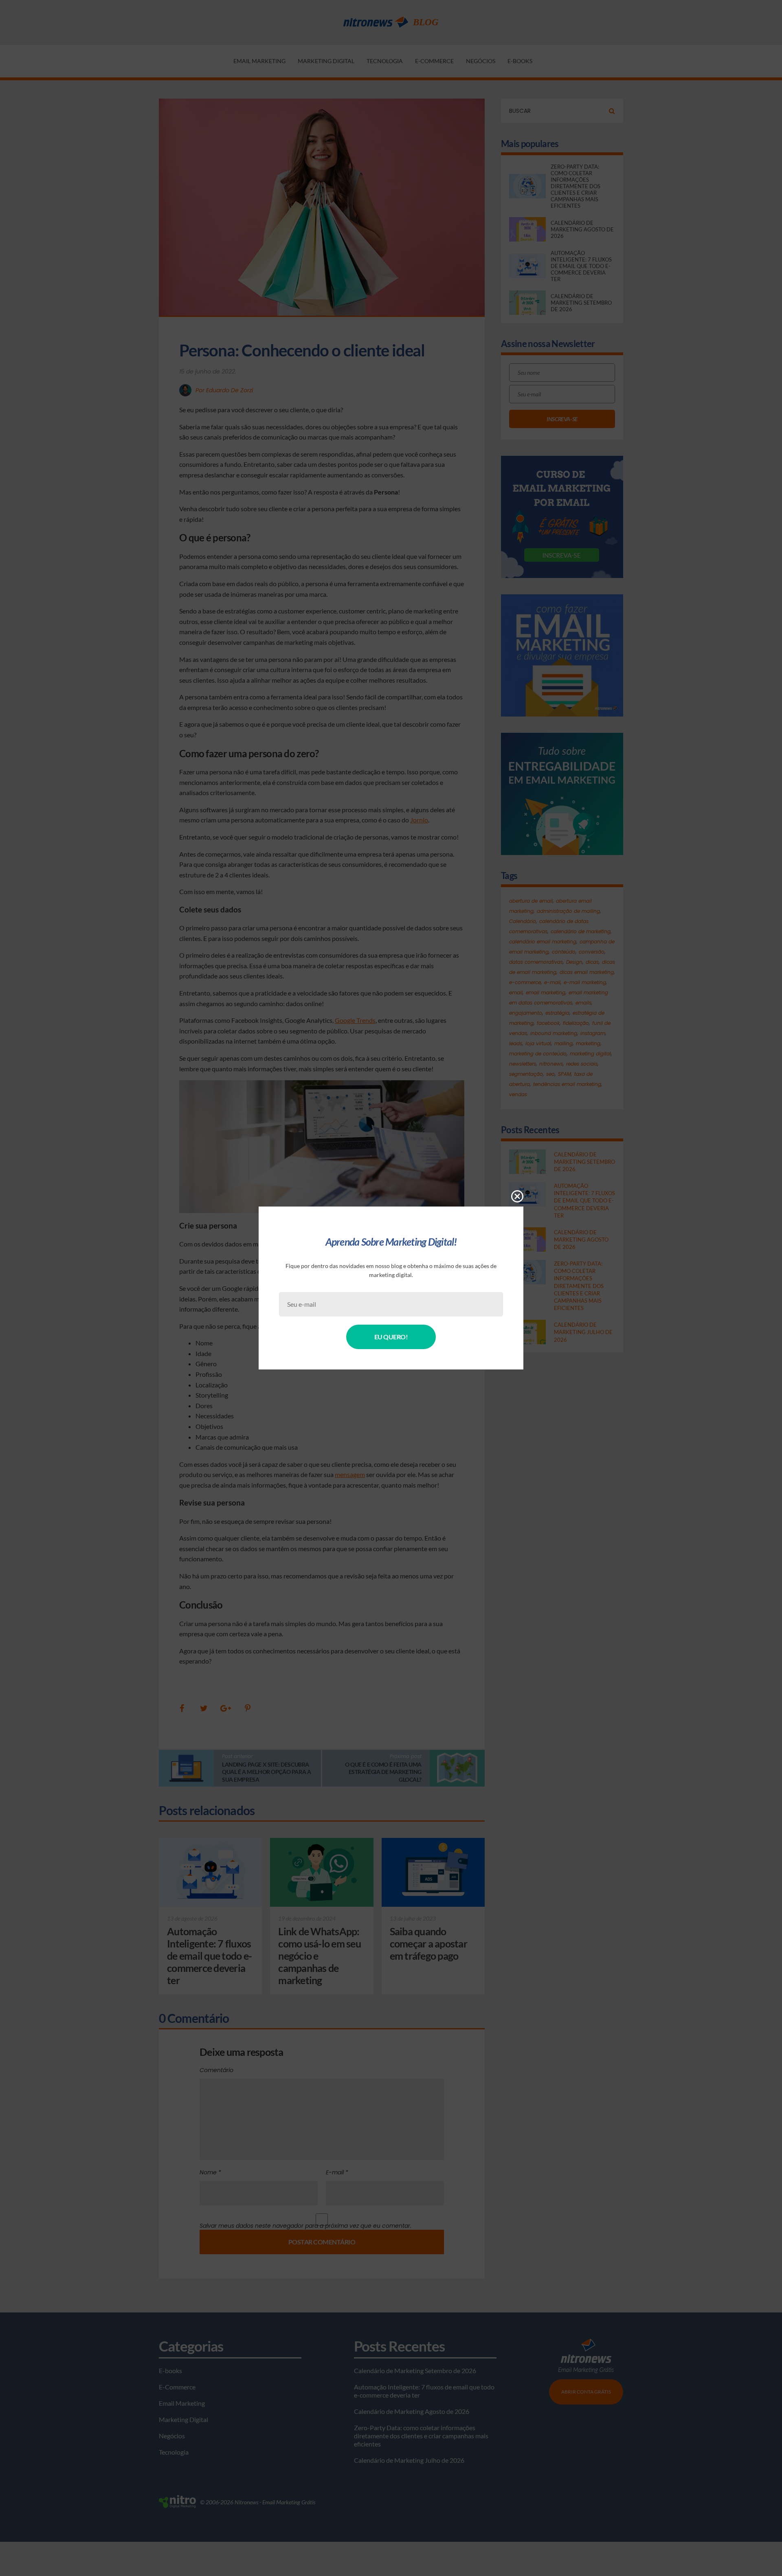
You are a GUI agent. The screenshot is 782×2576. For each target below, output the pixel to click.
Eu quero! (391, 1337)
